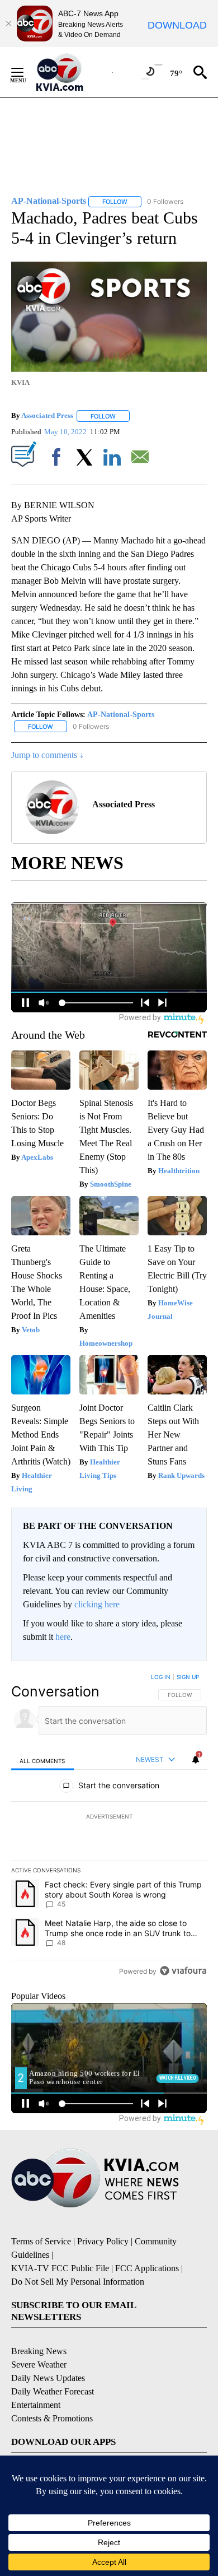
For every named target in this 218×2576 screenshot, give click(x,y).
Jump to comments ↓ (48, 755)
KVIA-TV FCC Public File (60, 2268)
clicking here (97, 1604)
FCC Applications (147, 2268)
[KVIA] (72, 72)
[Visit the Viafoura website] (183, 1971)
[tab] (42, 1760)
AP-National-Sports (121, 715)
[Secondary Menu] (26, 72)
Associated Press (47, 416)
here (63, 1637)
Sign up (188, 1677)
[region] (109, 1826)
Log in (161, 1677)
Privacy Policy (103, 2241)
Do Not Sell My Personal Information (78, 2282)
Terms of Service (41, 2241)
